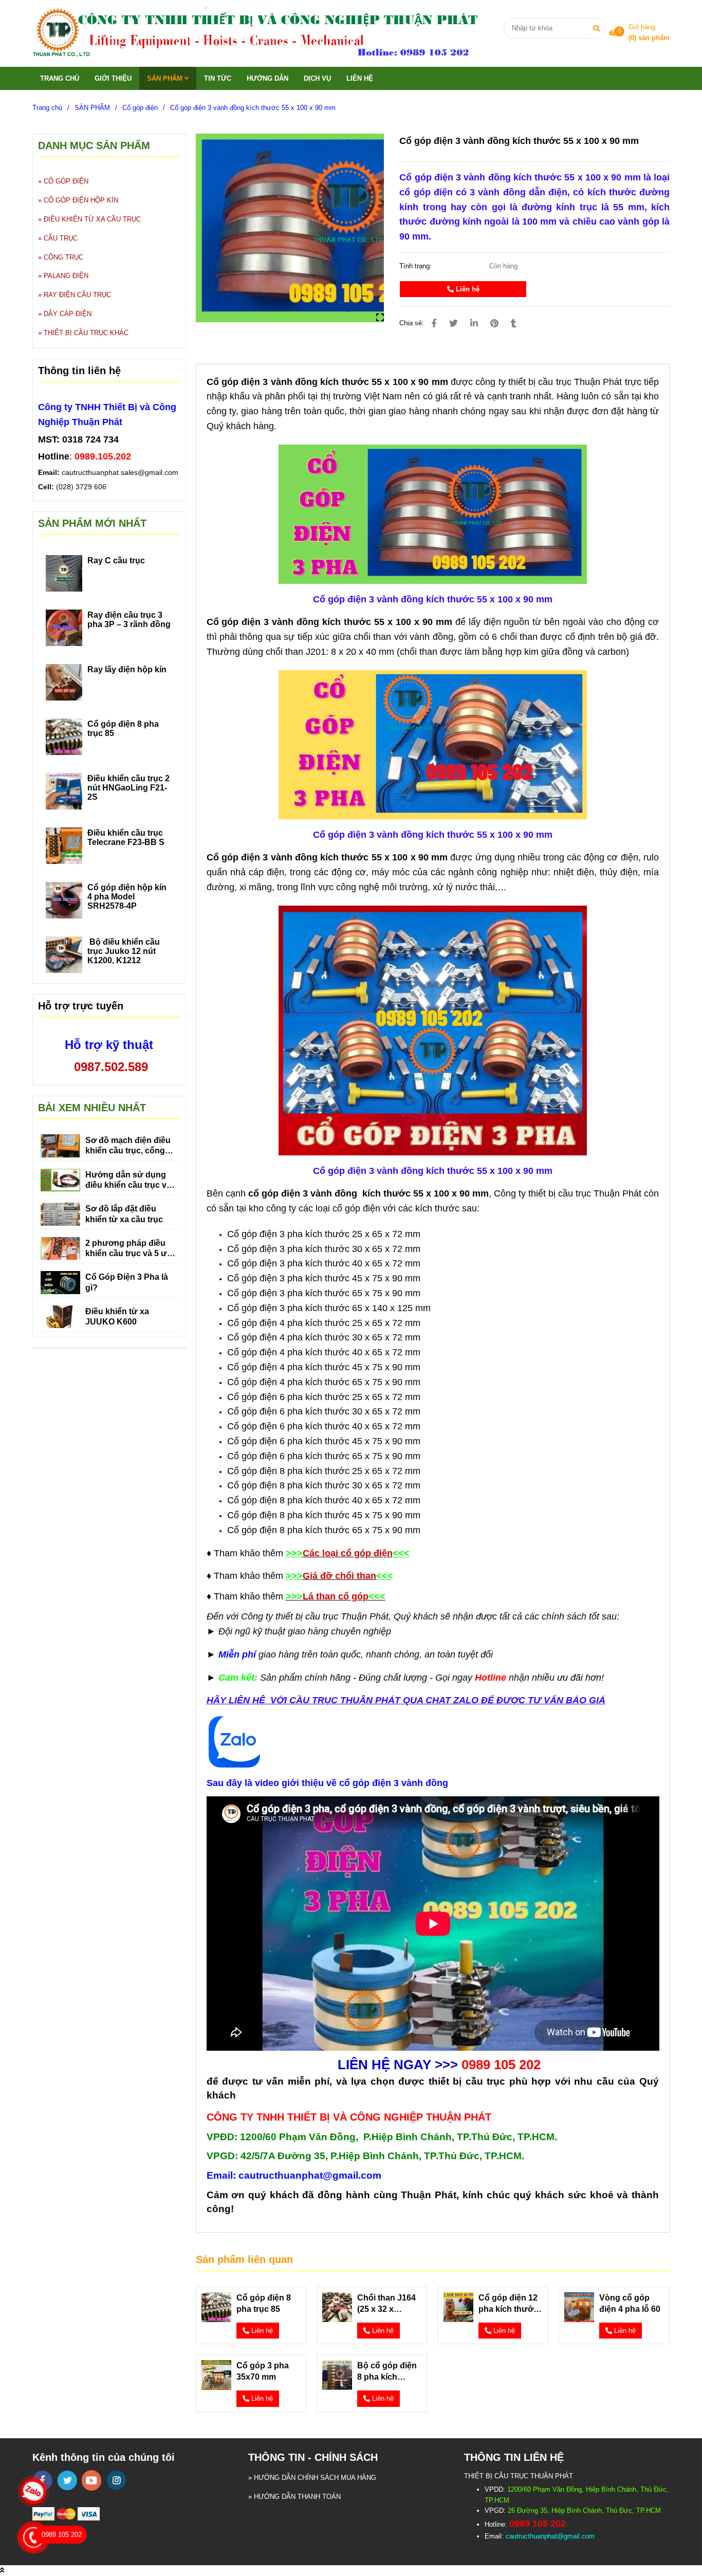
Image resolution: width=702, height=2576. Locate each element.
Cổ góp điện (140, 108)
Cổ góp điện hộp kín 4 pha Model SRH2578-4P (127, 897)
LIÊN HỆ (360, 78)
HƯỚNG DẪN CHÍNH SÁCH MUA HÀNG (315, 2478)
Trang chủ (47, 108)
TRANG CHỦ (60, 78)
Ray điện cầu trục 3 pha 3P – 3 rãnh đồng (129, 620)
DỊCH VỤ (317, 78)
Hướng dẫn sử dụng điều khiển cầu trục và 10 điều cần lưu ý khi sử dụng (128, 1181)
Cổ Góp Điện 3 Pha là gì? (127, 1282)
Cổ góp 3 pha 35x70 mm (263, 2371)
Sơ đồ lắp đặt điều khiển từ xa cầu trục (124, 1214)
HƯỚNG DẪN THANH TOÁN (297, 2497)
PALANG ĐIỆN (66, 276)
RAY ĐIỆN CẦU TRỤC (77, 295)
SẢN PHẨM (166, 78)
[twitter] (67, 2480)
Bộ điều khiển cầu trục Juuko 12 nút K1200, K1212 (124, 951)
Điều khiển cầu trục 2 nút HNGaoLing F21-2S (128, 788)
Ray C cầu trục (116, 560)
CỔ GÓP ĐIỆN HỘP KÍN (81, 200)
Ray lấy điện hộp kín (127, 669)
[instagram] (116, 2480)
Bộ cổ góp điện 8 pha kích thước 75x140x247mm (389, 2372)
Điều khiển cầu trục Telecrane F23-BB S (126, 838)
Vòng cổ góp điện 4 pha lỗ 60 (630, 2303)
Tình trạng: (417, 266)
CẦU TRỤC (61, 238)
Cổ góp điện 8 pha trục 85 (264, 2303)
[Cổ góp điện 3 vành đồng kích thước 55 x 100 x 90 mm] (267, 33)
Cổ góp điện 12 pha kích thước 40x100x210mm (509, 2304)
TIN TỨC (218, 78)
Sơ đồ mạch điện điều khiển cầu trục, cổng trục (128, 1146)
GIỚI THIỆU (113, 78)
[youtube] (92, 2480)
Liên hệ (467, 289)
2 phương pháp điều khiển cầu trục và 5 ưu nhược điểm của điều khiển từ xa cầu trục (129, 1249)
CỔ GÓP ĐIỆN (66, 181)
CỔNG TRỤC (63, 257)
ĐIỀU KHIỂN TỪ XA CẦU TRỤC (92, 219)
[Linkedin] (474, 324)
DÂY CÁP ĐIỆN (68, 314)
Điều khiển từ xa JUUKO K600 (117, 1317)
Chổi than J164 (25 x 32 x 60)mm (386, 2304)
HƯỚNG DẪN (267, 78)
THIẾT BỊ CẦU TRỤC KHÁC (86, 333)
